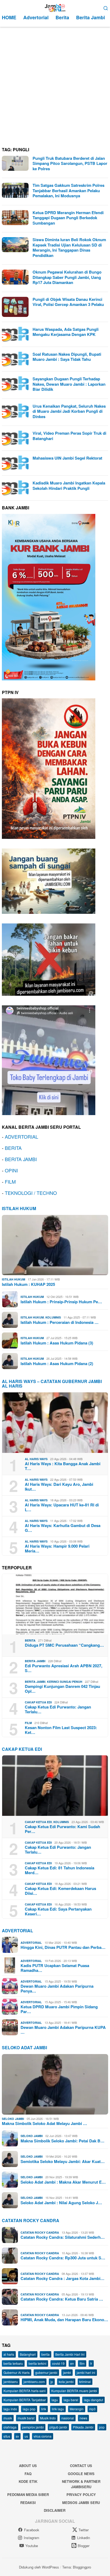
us (26, 2436)
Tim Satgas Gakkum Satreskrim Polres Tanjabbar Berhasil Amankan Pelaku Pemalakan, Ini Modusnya (68, 190)
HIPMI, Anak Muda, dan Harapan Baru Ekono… (64, 2320)
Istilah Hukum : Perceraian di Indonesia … (60, 1322)
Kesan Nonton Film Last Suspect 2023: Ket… (61, 1730)
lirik (44, 2409)
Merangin (77, 2409)
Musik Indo (48, 2418)
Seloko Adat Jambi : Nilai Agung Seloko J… (61, 2203)
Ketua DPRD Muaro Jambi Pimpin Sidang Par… (59, 2009)
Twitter (84, 2530)
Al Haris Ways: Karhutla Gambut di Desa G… (63, 1528)
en (72, 2363)
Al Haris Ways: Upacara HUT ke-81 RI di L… (62, 1507)
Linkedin (84, 2538)
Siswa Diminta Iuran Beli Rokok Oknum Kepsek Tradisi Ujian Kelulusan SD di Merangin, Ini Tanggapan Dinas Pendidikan (69, 247)
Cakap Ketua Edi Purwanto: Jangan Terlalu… (58, 1709)
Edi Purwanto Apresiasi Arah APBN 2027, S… (64, 1668)
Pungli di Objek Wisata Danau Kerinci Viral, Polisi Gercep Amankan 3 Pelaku (68, 302)
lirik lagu (58, 2409)
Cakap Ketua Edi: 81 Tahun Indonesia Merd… (60, 1870)
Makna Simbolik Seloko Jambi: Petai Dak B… (62, 2141)
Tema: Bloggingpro (77, 2567)
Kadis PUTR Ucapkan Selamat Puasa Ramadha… (55, 1968)
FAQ (28, 2474)
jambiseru (11, 2382)
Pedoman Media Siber (28, 2494)
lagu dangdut (93, 2400)
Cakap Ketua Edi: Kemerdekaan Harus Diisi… (60, 1891)
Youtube (32, 2546)
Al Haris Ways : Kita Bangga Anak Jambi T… (63, 1466)
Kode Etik (28, 2481)
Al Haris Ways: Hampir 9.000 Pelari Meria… (57, 1548)
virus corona (43, 2436)
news (83, 2418)
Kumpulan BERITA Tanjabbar (25, 2400)
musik (8, 2418)
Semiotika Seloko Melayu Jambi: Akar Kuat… (63, 2161)
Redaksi (28, 2503)
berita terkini (38, 2363)
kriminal (85, 2382)
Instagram (32, 2538)
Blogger (84, 2546)
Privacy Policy (81, 2494)
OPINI (11, 1170)
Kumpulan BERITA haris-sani (25, 2391)
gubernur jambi (46, 2372)
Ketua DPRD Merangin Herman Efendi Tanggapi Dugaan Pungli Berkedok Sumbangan (68, 218)
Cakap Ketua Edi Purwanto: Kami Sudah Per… (62, 1829)
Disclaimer (55, 2510)
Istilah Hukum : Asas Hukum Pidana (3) (57, 1343)
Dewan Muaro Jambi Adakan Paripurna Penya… (57, 1988)
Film (28, 1723)
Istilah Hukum (19, 1208)
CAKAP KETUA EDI (22, 1749)
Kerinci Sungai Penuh (65, 1682)
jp (52, 2382)
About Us (28, 2466)
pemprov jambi (33, 2427)
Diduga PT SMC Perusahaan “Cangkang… (64, 1645)
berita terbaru (13, 2363)
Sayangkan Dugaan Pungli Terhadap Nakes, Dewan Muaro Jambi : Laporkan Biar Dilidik (69, 384)
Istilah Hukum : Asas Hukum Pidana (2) (57, 1363)
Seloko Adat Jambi (24, 2047)
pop (102, 2427)
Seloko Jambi (13, 2119)
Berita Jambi (35, 1661)
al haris (9, 2354)
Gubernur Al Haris (17, 2372)
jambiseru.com (34, 2382)
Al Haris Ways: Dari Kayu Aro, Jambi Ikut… (59, 1487)
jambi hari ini (86, 2372)
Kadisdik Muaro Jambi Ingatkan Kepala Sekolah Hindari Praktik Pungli (69, 486)
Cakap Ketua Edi (38, 1702)
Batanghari (28, 2354)
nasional (68, 2418)
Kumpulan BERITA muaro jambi (74, 2391)
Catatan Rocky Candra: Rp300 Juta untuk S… (63, 2258)
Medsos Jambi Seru (81, 2503)
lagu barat (71, 2400)
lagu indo (10, 2409)
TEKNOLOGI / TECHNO (31, 1193)
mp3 (92, 2409)
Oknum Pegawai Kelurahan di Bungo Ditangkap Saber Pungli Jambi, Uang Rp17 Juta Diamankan (67, 277)
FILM (10, 1181)
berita (46, 2354)
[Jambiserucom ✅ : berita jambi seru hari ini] (55, 7)
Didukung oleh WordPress (39, 2567)
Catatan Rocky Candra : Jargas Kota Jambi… (62, 2278)
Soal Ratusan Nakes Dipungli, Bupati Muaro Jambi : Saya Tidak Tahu (67, 357)
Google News (81, 2474)
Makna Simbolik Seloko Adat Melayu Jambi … (44, 2123)
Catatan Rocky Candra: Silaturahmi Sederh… (63, 2237)
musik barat (26, 2418)
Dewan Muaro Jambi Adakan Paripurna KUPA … (63, 2030)
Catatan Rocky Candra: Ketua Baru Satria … (62, 2299)
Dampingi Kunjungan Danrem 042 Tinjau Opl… (62, 1689)
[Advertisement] (55, 85)
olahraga (10, 2427)
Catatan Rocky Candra (31, 2220)
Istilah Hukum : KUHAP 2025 (28, 1284)
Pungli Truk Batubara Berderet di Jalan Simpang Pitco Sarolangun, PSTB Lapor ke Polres (70, 163)
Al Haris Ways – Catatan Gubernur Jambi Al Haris (52, 1384)
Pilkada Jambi (83, 2427)
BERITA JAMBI (21, 1159)
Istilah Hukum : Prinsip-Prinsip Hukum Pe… (61, 1302)
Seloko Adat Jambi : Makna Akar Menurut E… (63, 2182)
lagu (55, 2400)
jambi (67, 2372)
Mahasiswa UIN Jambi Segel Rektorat (67, 458)
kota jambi (66, 2382)
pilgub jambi (58, 2427)
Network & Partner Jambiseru (81, 2484)
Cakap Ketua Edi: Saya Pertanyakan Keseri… (58, 1911)
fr (91, 2363)
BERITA (13, 1148)
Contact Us (81, 2466)
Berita (30, 1640)
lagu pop (29, 2409)
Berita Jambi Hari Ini (70, 2354)
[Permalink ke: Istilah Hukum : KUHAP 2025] (55, 1245)
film (82, 2363)
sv (17, 2436)
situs (7, 2436)
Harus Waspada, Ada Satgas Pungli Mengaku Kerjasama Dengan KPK (66, 332)
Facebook (32, 2530)
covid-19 (58, 2363)
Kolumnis (53, 1317)
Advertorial (17, 1931)
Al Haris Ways (36, 1459)
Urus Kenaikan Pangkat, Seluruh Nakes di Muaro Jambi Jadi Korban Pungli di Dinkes (69, 411)
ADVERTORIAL (21, 1137)
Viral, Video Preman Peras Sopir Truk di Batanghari (69, 436)
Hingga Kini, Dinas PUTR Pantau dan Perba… (63, 1947)
